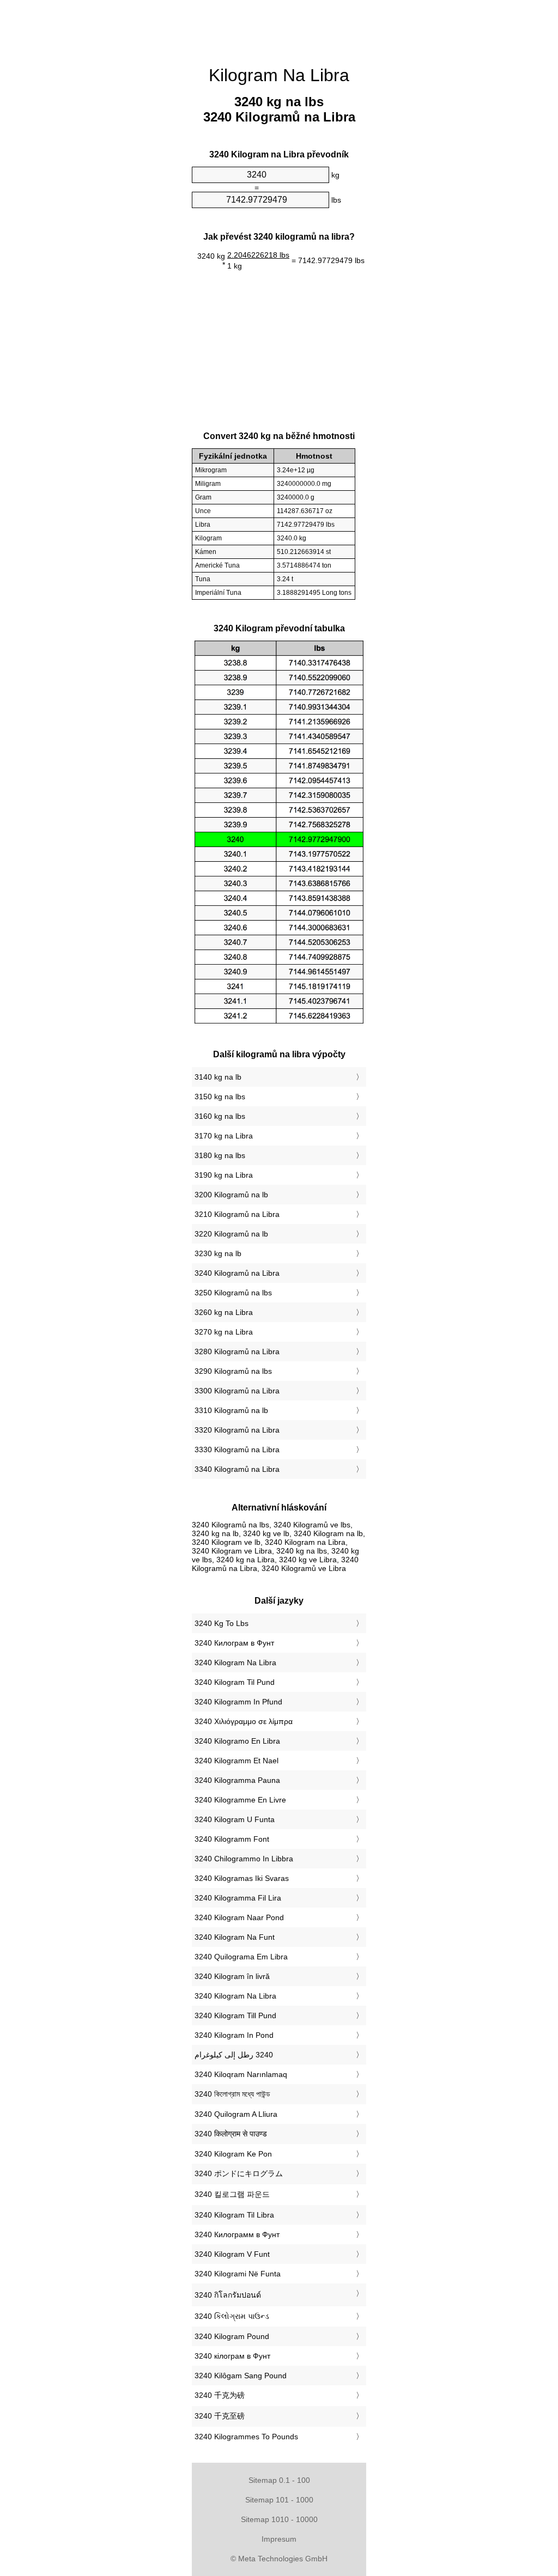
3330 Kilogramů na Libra (237, 1450)
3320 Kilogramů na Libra (237, 1430)
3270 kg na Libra (224, 1332)
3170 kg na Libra (224, 1136)
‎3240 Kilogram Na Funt (235, 1937)
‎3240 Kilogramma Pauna (237, 1780)
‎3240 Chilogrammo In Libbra (244, 1859)
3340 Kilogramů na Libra (237, 1469)
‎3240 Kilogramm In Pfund (238, 1702)
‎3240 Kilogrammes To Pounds (246, 2437)
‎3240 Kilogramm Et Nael (236, 1761)
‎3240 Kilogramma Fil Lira (238, 1898)
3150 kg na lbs (220, 1097)
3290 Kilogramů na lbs (233, 1371)
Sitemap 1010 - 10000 (279, 2519)
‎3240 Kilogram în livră (232, 1976)
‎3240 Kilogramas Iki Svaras (242, 1878)
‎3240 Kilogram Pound (232, 2336)
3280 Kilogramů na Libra (237, 1351)
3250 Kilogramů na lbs (233, 1293)
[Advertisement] (99, 166)
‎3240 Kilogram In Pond (234, 2035)
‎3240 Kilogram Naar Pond (239, 1917)
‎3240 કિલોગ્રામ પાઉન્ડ (232, 2316)
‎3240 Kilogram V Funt (232, 2254)
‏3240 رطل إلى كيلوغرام (234, 2055)
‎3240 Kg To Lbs (222, 1623)
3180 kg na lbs (220, 1155)
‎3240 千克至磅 (220, 2416)
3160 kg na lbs (220, 1116)
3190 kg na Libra (224, 1175)
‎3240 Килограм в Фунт (234, 1643)
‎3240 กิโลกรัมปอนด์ (228, 2295)
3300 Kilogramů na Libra (237, 1391)
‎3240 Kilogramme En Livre (240, 1800)
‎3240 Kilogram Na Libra (235, 1662)
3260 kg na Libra (224, 1312)
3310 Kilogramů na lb (231, 1410)
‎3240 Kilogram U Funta (235, 1819)
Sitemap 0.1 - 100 (279, 2480)
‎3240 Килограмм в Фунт (237, 2234)
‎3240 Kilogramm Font (232, 1839)
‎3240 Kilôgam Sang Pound (241, 2376)
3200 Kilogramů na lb (231, 1195)
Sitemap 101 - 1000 (279, 2500)
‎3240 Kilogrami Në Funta (238, 2274)
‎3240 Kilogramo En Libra (237, 1741)
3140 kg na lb (218, 1077)
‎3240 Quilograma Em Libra (241, 1957)
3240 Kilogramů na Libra (237, 1273)
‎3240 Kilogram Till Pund (235, 2015)
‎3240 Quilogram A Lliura (236, 2114)
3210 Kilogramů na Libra (237, 1214)
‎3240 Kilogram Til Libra (234, 2215)
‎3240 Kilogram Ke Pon (233, 2154)
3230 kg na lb (218, 1253)
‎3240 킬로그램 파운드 (232, 2194)
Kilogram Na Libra (279, 75)
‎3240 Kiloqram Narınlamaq (241, 2074)
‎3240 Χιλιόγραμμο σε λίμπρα (244, 1721)
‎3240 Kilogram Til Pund (235, 1682)
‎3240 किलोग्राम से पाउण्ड (231, 2134)
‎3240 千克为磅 (220, 2395)
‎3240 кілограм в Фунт (232, 2356)
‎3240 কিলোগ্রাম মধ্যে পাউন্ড (232, 2094)
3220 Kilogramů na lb (231, 1234)
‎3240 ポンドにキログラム (239, 2173)
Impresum (279, 2539)
